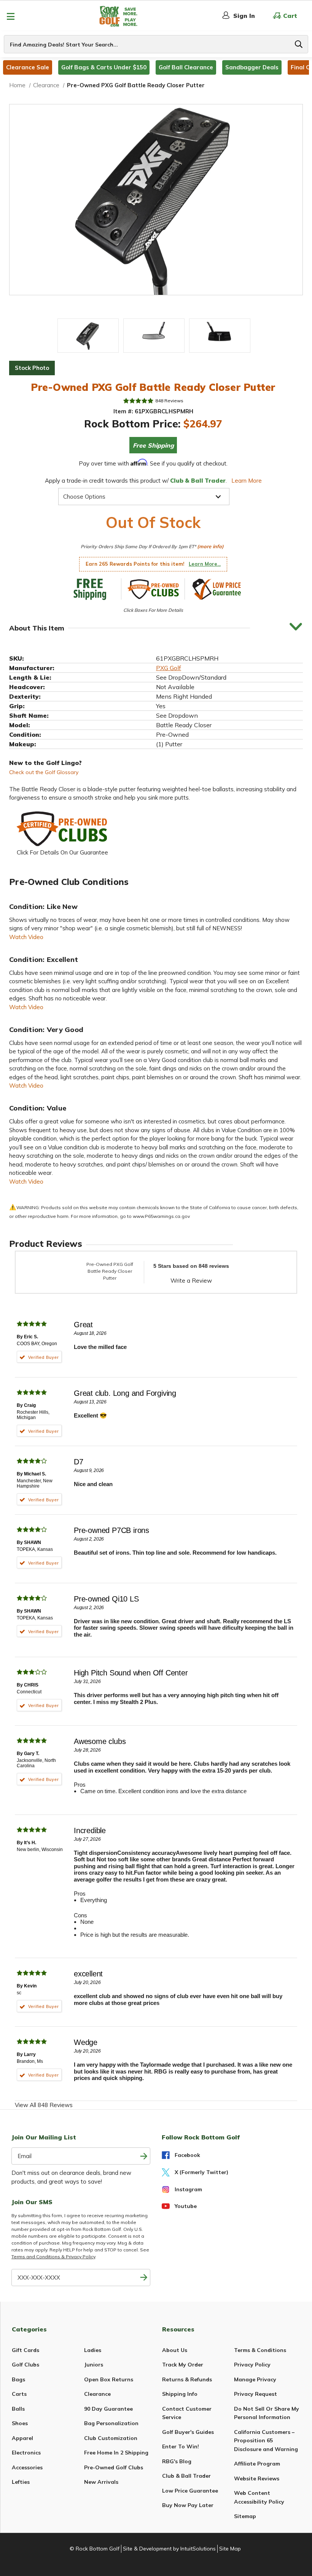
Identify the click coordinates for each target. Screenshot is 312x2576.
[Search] (299, 44)
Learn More (247, 481)
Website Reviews (257, 2478)
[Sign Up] (144, 2278)
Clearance (97, 2394)
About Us (175, 2350)
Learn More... (205, 564)
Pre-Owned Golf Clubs (114, 2467)
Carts (19, 2394)
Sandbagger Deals (252, 67)
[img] (138, 401)
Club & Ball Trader (186, 2476)
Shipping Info (180, 2394)
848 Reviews (169, 401)
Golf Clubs (25, 2365)
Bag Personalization (111, 2423)
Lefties (21, 2482)
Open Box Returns (109, 2379)
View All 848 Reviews (44, 2105)
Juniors (94, 2365)
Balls (18, 2409)
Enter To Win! (181, 2446)
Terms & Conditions (260, 2350)
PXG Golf (169, 668)
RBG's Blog (177, 2461)
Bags (18, 2379)
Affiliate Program (257, 2464)
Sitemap (245, 2516)
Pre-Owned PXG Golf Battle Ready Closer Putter (110, 1271)
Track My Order (183, 2365)
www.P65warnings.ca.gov (161, 1216)
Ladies (93, 2350)
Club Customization (111, 2438)
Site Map (230, 2549)
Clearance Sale (28, 67)
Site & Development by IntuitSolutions (169, 2549)
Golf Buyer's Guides (188, 2432)
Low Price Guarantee (190, 2491)
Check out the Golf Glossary (44, 772)
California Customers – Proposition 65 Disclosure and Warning (266, 2441)
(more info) (210, 546)
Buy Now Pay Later (188, 2505)
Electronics (26, 2453)
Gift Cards (25, 2350)
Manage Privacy (255, 2379)
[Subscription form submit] (144, 2156)
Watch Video (26, 937)
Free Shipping (153, 445)
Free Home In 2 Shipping (116, 2453)
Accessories (27, 2467)
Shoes (20, 2423)
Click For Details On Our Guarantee (62, 852)
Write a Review (191, 1281)
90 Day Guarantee (108, 2409)
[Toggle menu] (10, 16)
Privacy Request (255, 2394)
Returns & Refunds (187, 2379)
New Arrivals (101, 2482)
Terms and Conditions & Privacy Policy (53, 2257)
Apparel (22, 2438)
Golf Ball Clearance (186, 67)
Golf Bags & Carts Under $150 (104, 67)
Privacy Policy (252, 2365)
